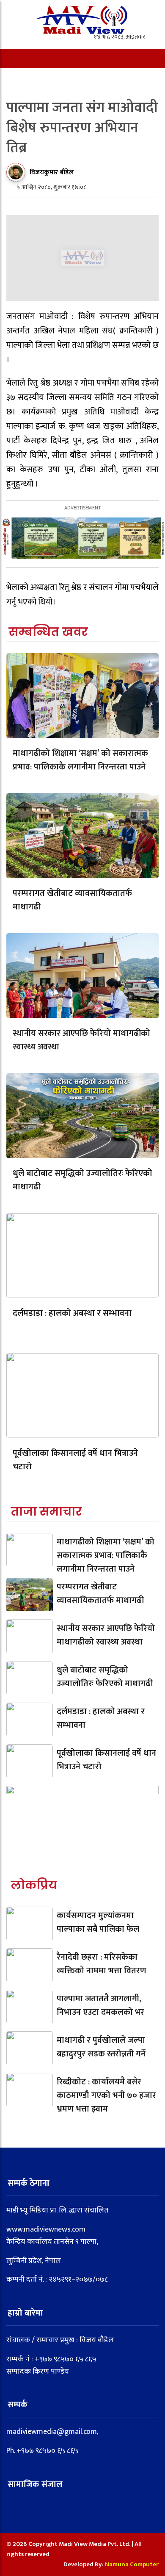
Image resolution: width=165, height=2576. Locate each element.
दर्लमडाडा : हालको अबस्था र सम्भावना (72, 1313)
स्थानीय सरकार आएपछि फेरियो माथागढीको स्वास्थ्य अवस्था (81, 1040)
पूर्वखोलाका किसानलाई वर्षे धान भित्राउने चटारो (75, 1460)
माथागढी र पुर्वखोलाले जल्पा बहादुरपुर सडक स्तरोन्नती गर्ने (101, 2047)
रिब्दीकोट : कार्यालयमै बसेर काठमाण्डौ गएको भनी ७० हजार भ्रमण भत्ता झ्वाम (106, 2095)
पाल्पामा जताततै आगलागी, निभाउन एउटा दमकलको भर (100, 2005)
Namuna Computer (132, 2564)
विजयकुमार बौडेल (52, 172)
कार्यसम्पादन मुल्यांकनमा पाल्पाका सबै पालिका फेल (98, 1922)
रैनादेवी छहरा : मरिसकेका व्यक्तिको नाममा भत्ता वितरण (102, 1964)
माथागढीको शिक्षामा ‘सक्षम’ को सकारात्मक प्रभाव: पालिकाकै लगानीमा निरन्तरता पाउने (80, 760)
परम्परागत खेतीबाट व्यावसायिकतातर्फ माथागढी (72, 900)
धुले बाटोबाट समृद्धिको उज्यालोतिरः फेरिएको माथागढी (82, 1180)
